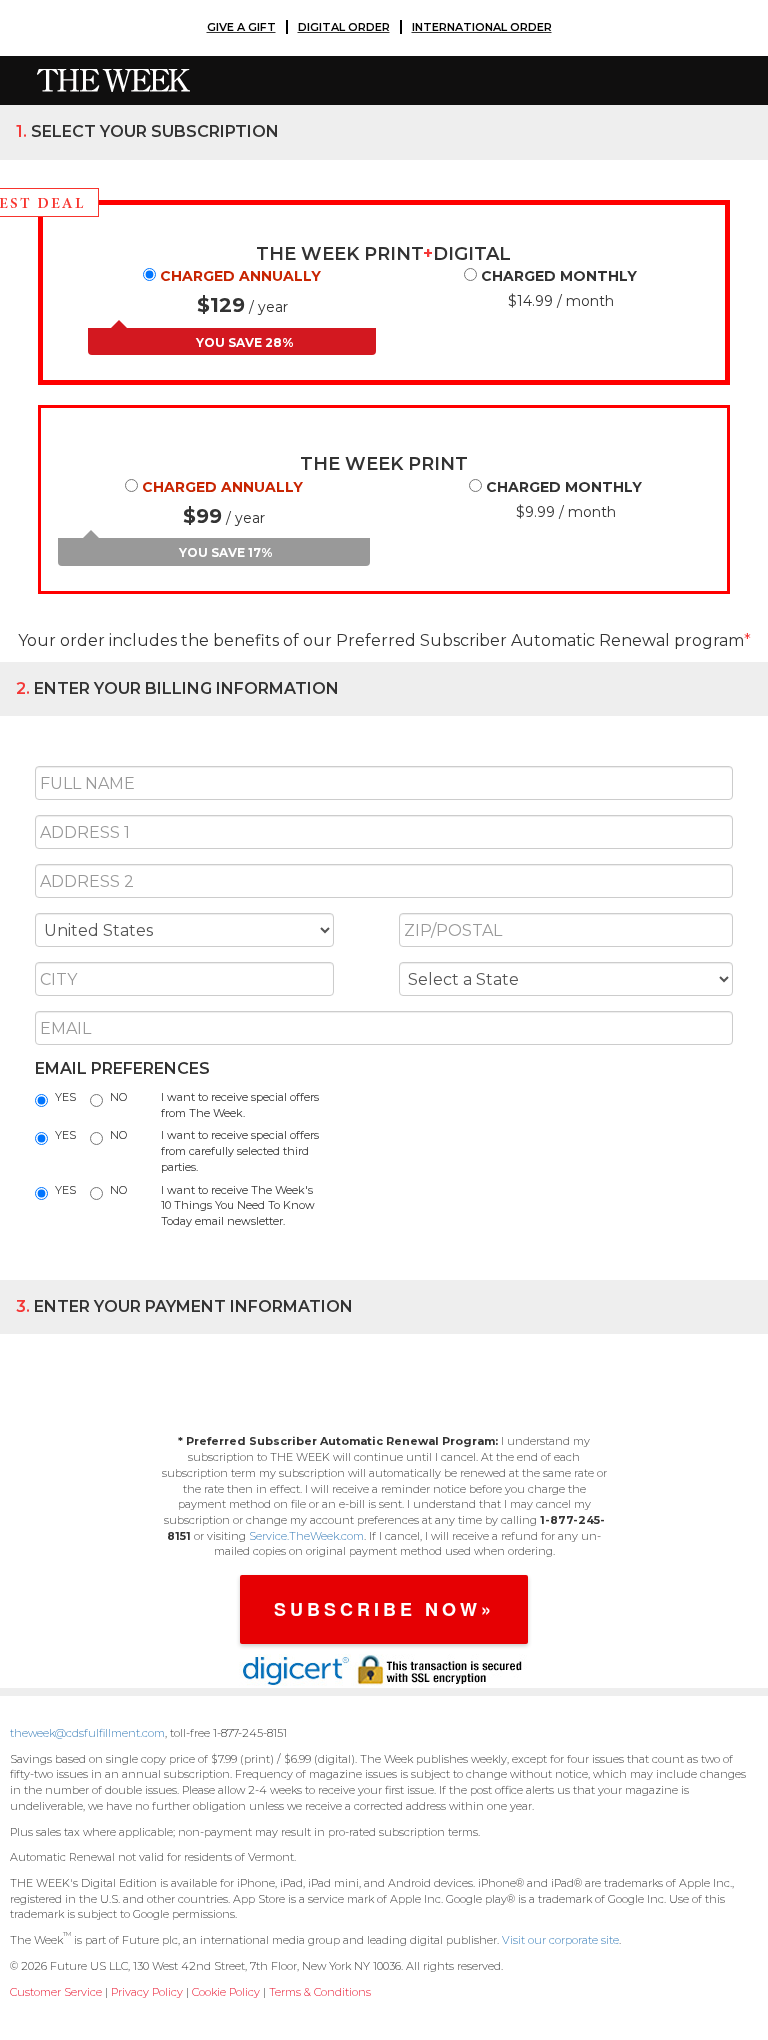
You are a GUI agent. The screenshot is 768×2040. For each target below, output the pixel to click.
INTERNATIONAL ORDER (482, 27)
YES (65, 1097)
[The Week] (106, 79)
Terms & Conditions (320, 1992)
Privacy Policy (147, 1992)
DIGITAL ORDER (344, 27)
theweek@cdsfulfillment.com (87, 1733)
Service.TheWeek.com (306, 1536)
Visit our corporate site (560, 1940)
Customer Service (56, 1992)
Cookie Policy (226, 1992)
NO (118, 1097)
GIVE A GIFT (241, 27)
